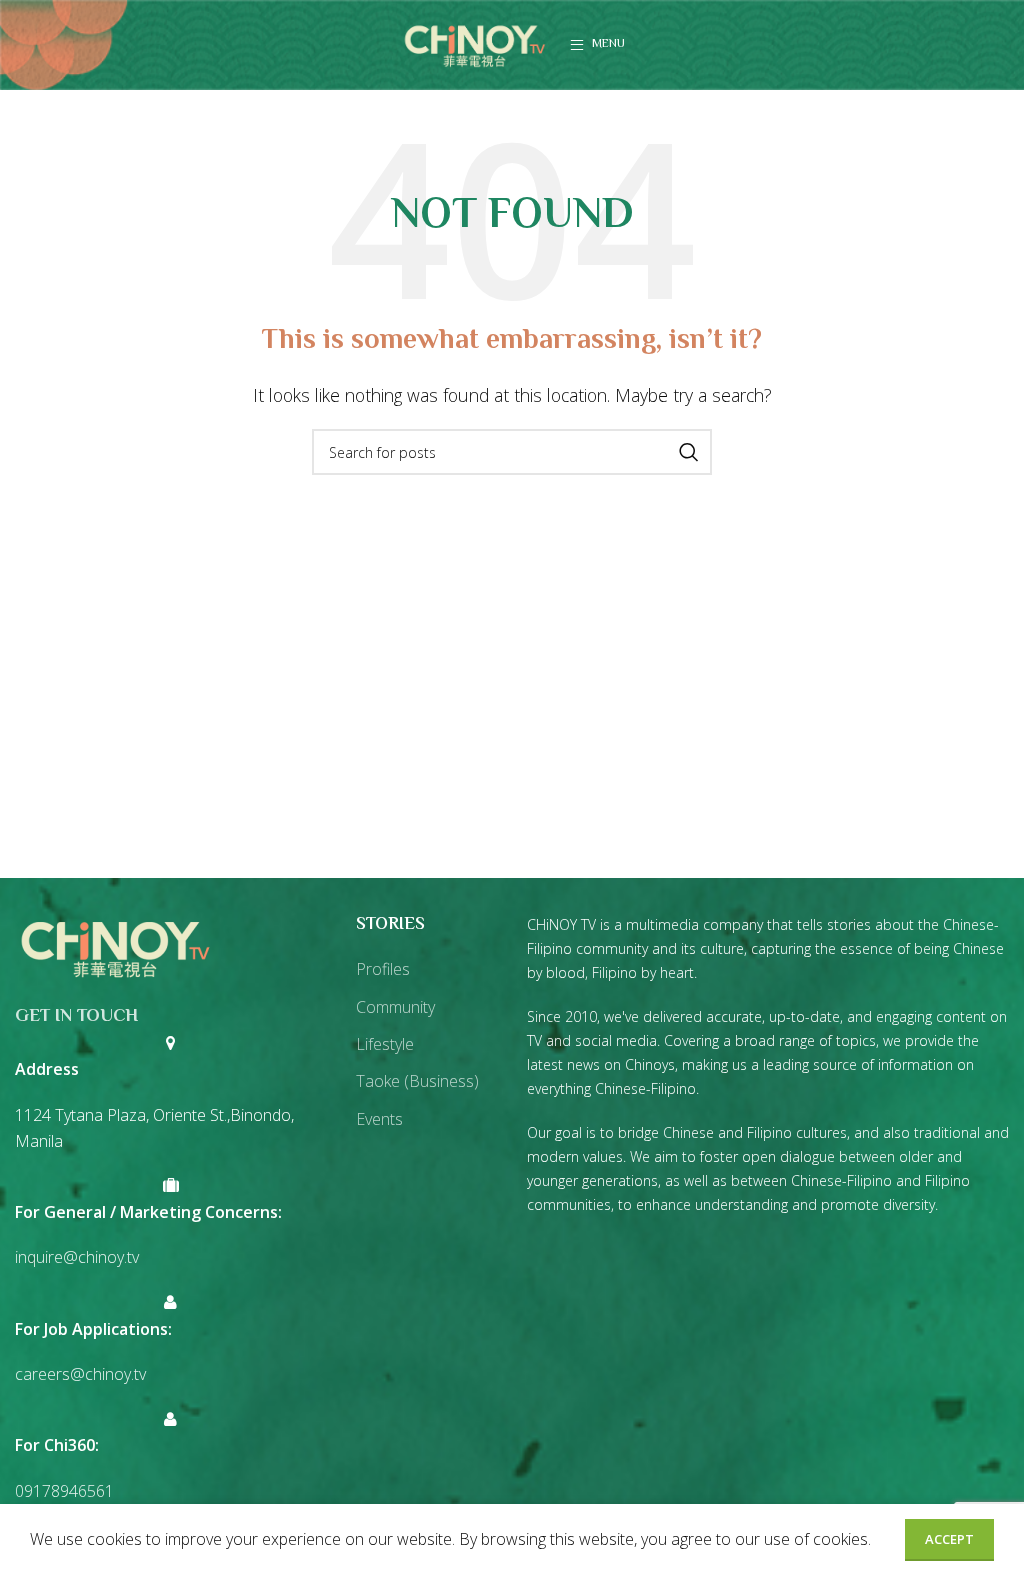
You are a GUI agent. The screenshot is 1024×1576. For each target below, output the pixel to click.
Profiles (383, 969)
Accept (949, 1539)
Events (379, 1119)
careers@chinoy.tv (80, 1374)
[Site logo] (475, 43)
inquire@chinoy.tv (77, 1257)
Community (395, 1007)
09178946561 (64, 1491)
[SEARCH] (689, 452)
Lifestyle (385, 1044)
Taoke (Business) (417, 1081)
